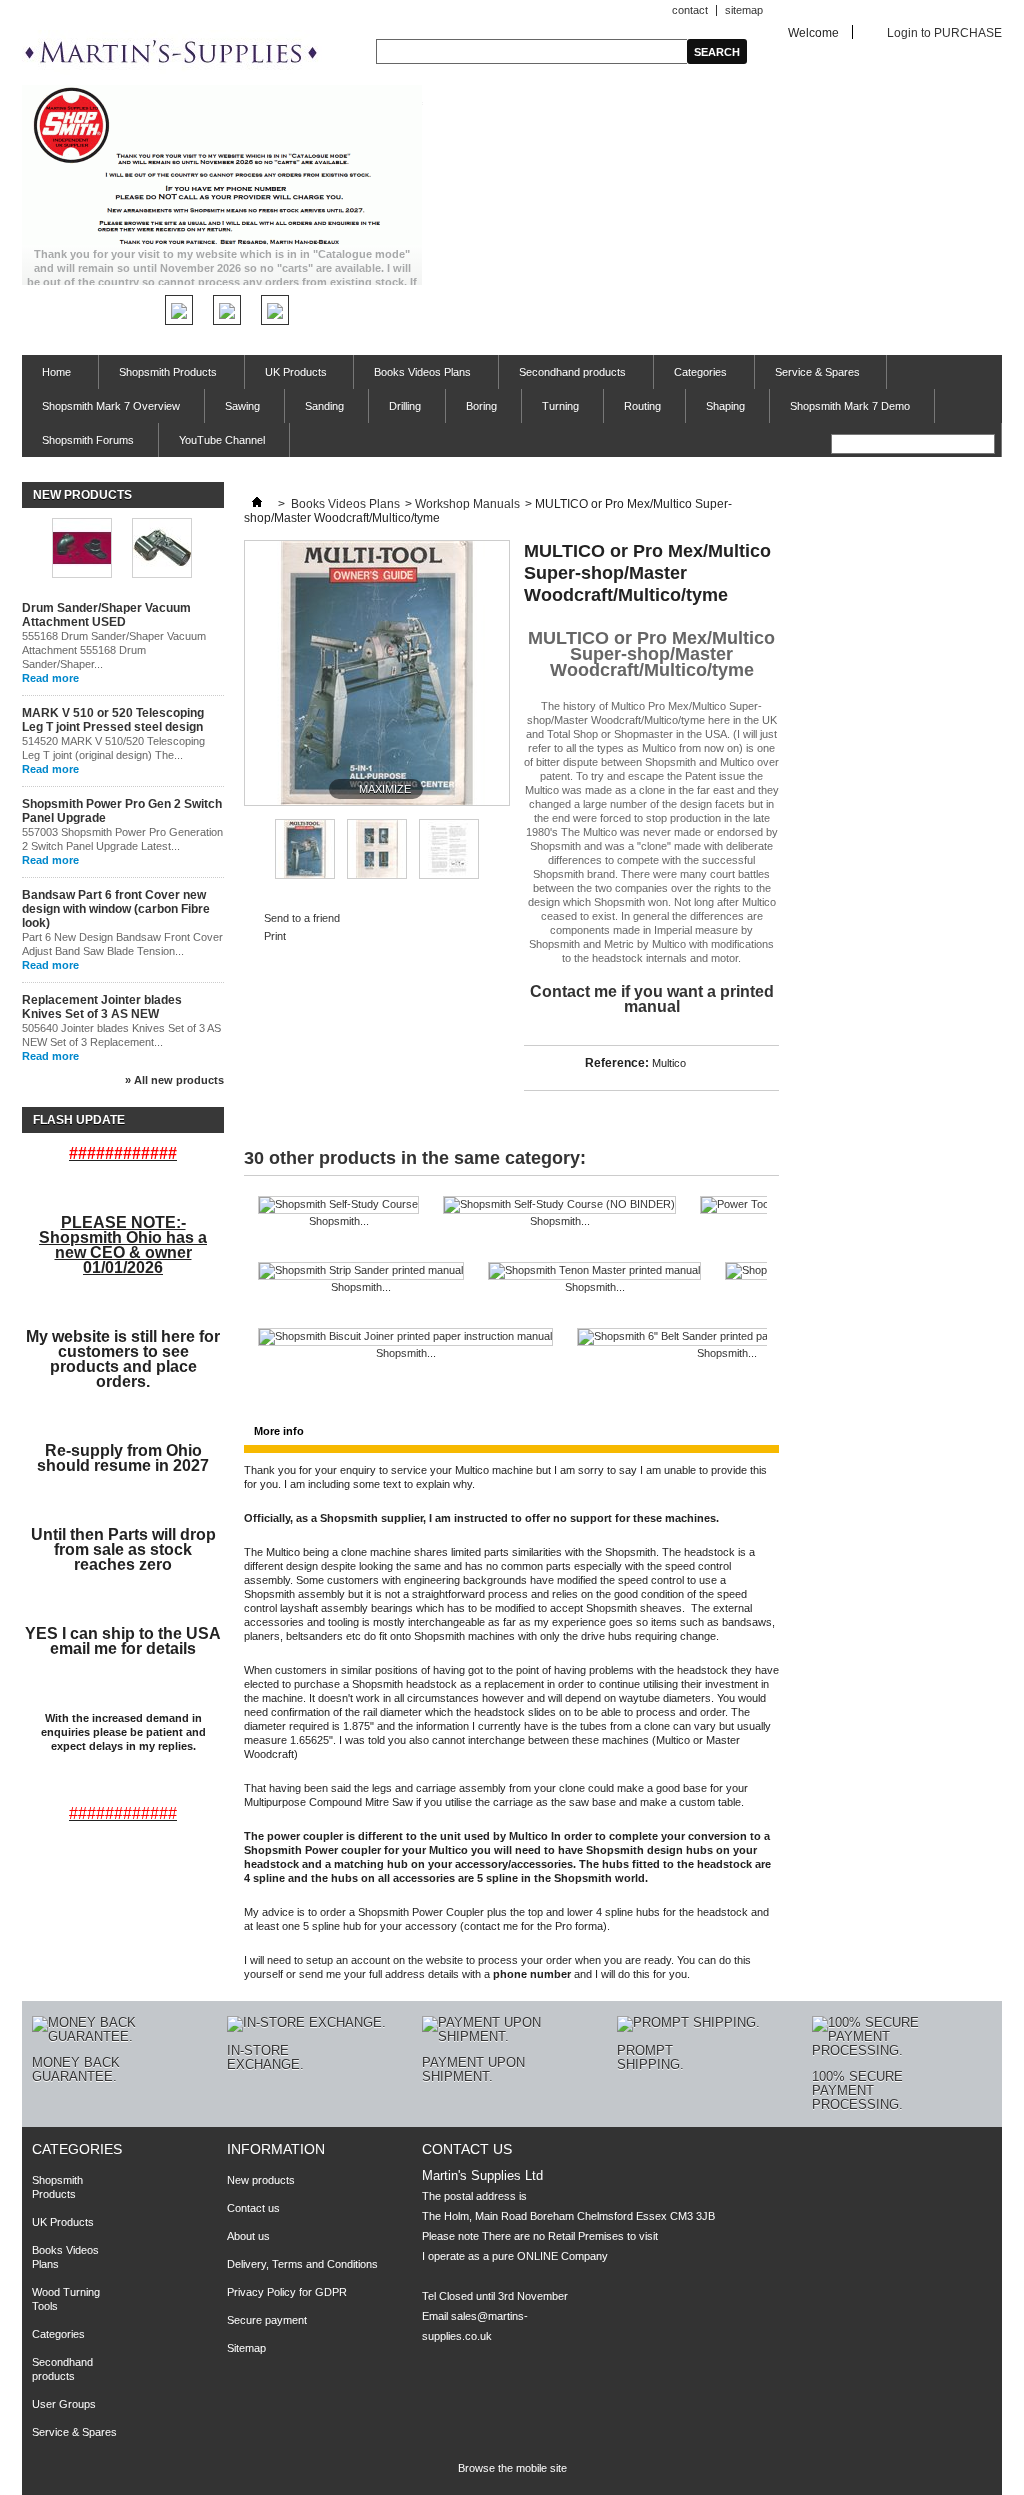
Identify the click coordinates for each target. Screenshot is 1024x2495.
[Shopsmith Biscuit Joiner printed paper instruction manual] (405, 1337)
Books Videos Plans (412, 377)
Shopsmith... (339, 1221)
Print (275, 936)
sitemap (744, 10)
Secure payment (267, 2320)
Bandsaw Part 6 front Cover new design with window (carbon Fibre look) (116, 909)
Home (46, 377)
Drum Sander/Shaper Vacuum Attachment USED (106, 615)
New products (82, 495)
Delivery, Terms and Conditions (302, 2264)
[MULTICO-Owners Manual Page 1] (449, 875)
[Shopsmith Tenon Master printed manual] (594, 1271)
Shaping (725, 406)
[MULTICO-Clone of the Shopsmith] (305, 875)
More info (279, 1431)
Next (497, 848)
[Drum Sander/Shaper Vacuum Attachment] (82, 549)
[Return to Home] (257, 504)
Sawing (242, 406)
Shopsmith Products (158, 377)
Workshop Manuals (467, 504)
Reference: (617, 1063)
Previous (252, 848)
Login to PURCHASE (944, 32)
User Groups (64, 2404)
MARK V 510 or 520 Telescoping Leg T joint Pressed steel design (113, 720)
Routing (642, 406)
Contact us (253, 2208)
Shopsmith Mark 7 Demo (850, 406)
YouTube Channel (222, 440)
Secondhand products (562, 377)
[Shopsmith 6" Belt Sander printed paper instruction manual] (726, 1337)
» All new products (174, 1080)
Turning (560, 406)
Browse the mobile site (512, 2468)
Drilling (405, 406)
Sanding (324, 406)
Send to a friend (302, 918)
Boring (481, 406)
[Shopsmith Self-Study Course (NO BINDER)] (559, 1205)
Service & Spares (807, 377)
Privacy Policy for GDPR (287, 2292)
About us (248, 2236)
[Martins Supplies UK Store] (172, 54)
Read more (50, 678)
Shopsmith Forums (88, 440)
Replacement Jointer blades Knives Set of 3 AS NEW (102, 1007)
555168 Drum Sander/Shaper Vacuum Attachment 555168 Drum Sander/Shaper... (114, 650)
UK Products (286, 377)
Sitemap (246, 2348)
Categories (690, 377)
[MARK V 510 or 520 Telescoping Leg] (162, 549)
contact (690, 10)
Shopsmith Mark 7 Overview (111, 406)
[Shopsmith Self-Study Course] (338, 1205)
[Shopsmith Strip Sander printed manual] (361, 1271)
